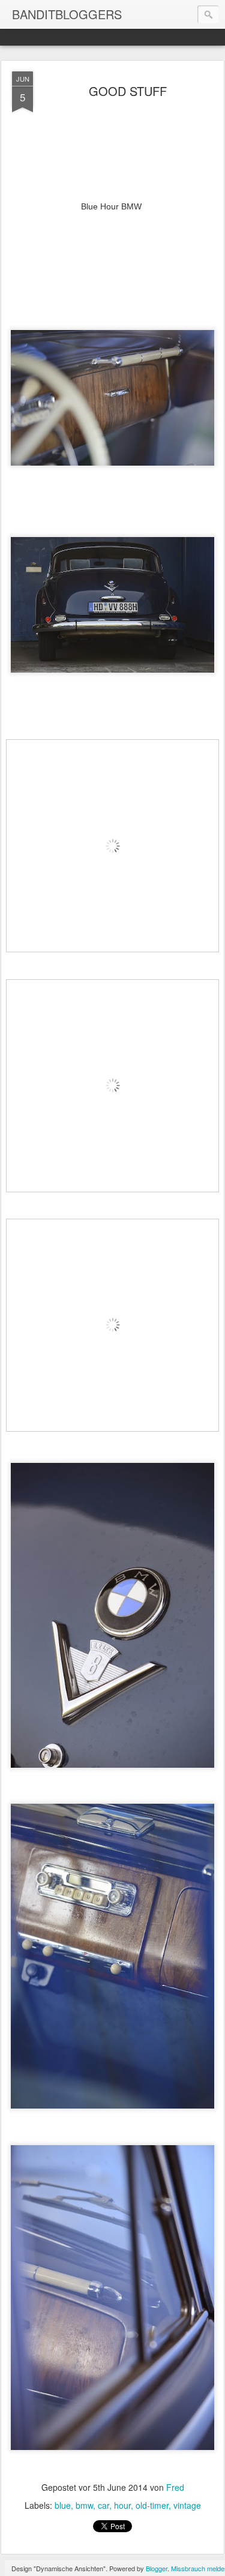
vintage (187, 2505)
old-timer (152, 2505)
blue (63, 2505)
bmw (84, 2505)
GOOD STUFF (128, 91)
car (103, 2505)
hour (122, 2505)
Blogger (157, 2568)
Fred (175, 2487)
